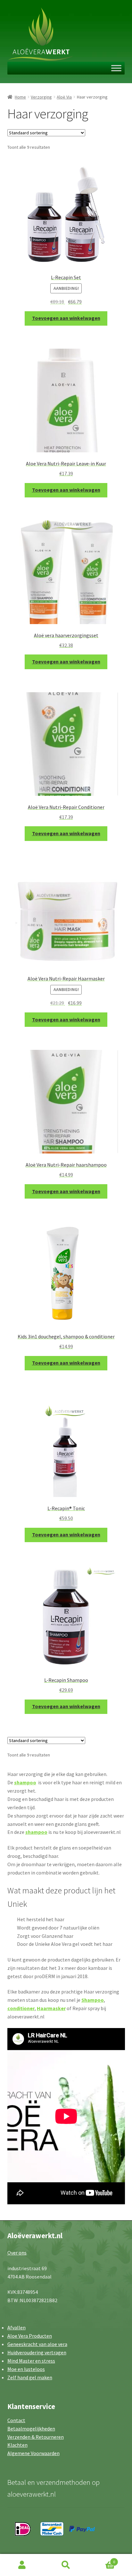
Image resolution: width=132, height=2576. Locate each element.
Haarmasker (51, 2008)
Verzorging (41, 97)
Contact (16, 2420)
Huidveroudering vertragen (37, 2352)
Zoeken (66, 2565)
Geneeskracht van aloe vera (37, 2344)
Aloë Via (64, 97)
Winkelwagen (102, 2560)
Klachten (17, 2445)
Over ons (17, 2253)
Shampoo (93, 2000)
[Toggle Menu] (116, 68)
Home (20, 97)
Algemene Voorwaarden (33, 2453)
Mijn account (22, 2565)
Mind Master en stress (31, 2361)
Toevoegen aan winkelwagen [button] (66, 318)
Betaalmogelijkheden (31, 2429)
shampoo (25, 1782)
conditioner (21, 2008)
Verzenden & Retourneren (36, 2437)
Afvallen (16, 2327)
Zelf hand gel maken (30, 2377)
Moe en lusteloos (26, 2369)
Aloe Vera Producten (30, 2336)
